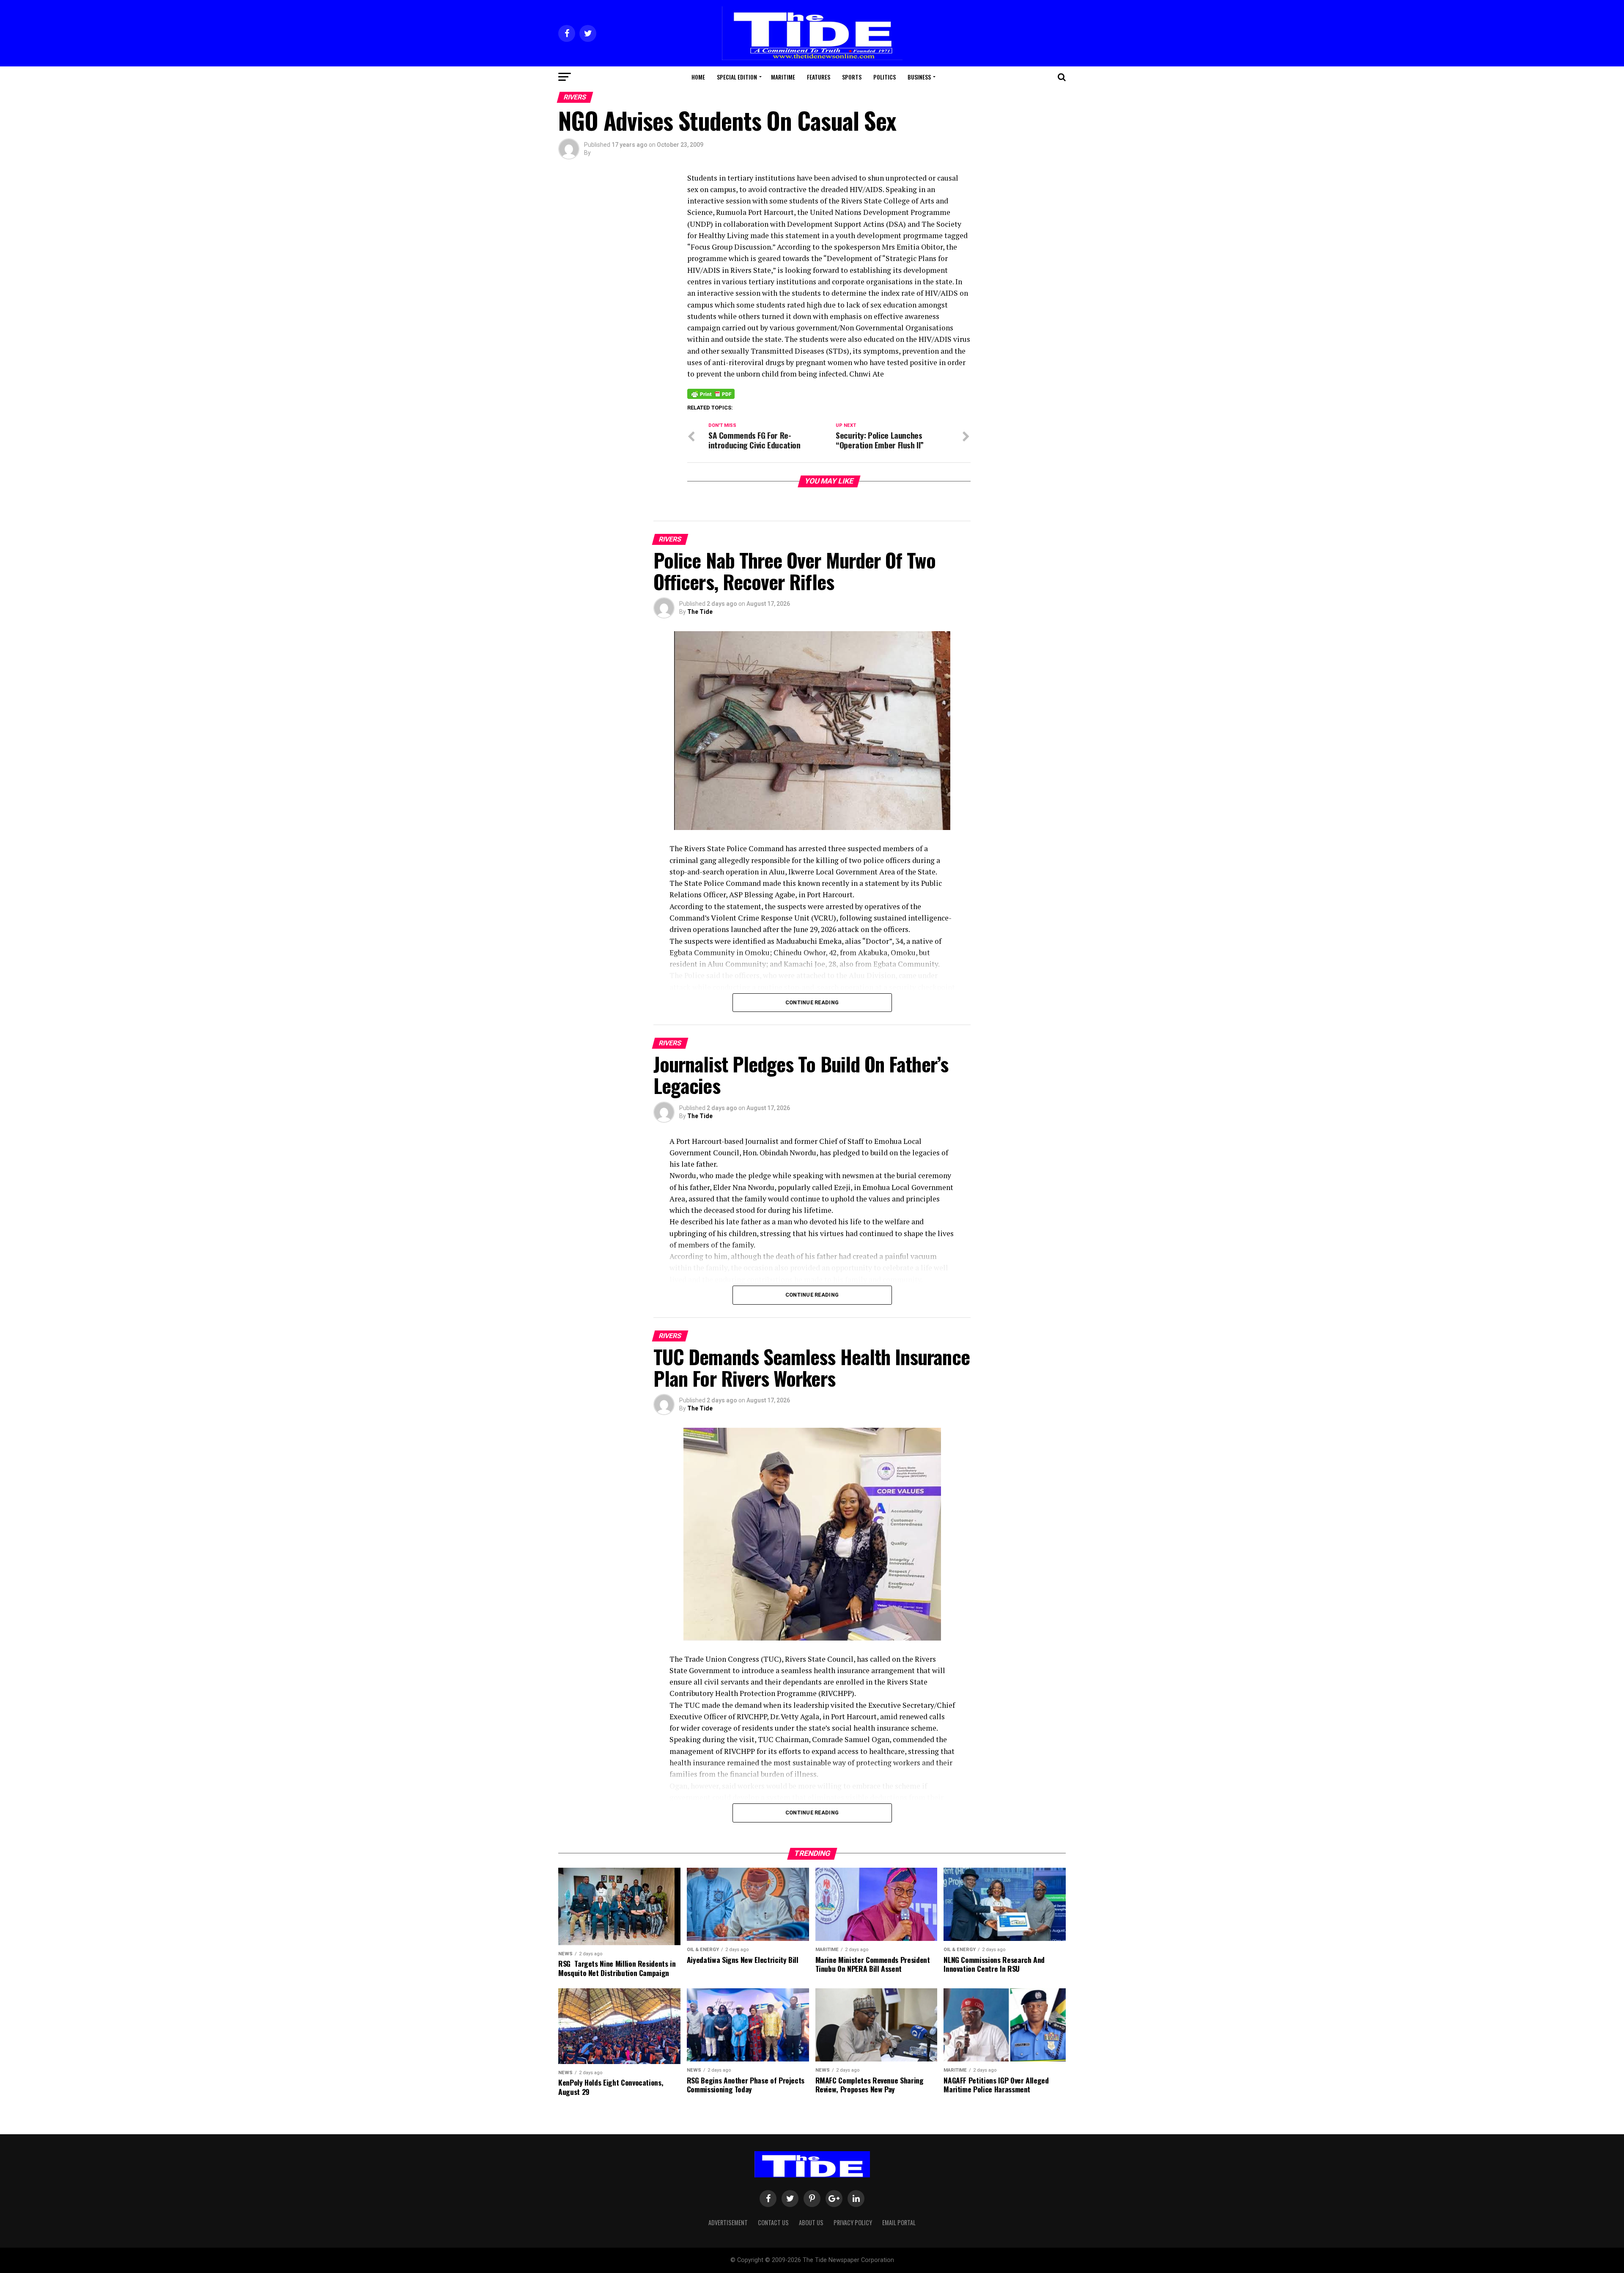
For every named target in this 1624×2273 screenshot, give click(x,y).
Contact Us (773, 2222)
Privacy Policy (853, 2222)
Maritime (783, 77)
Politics (885, 77)
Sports (852, 77)
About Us (811, 2222)
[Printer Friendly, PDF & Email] (711, 393)
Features (819, 77)
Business (919, 77)
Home (698, 77)
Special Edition (737, 77)
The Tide (700, 612)
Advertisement (728, 2222)
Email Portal (899, 2222)
